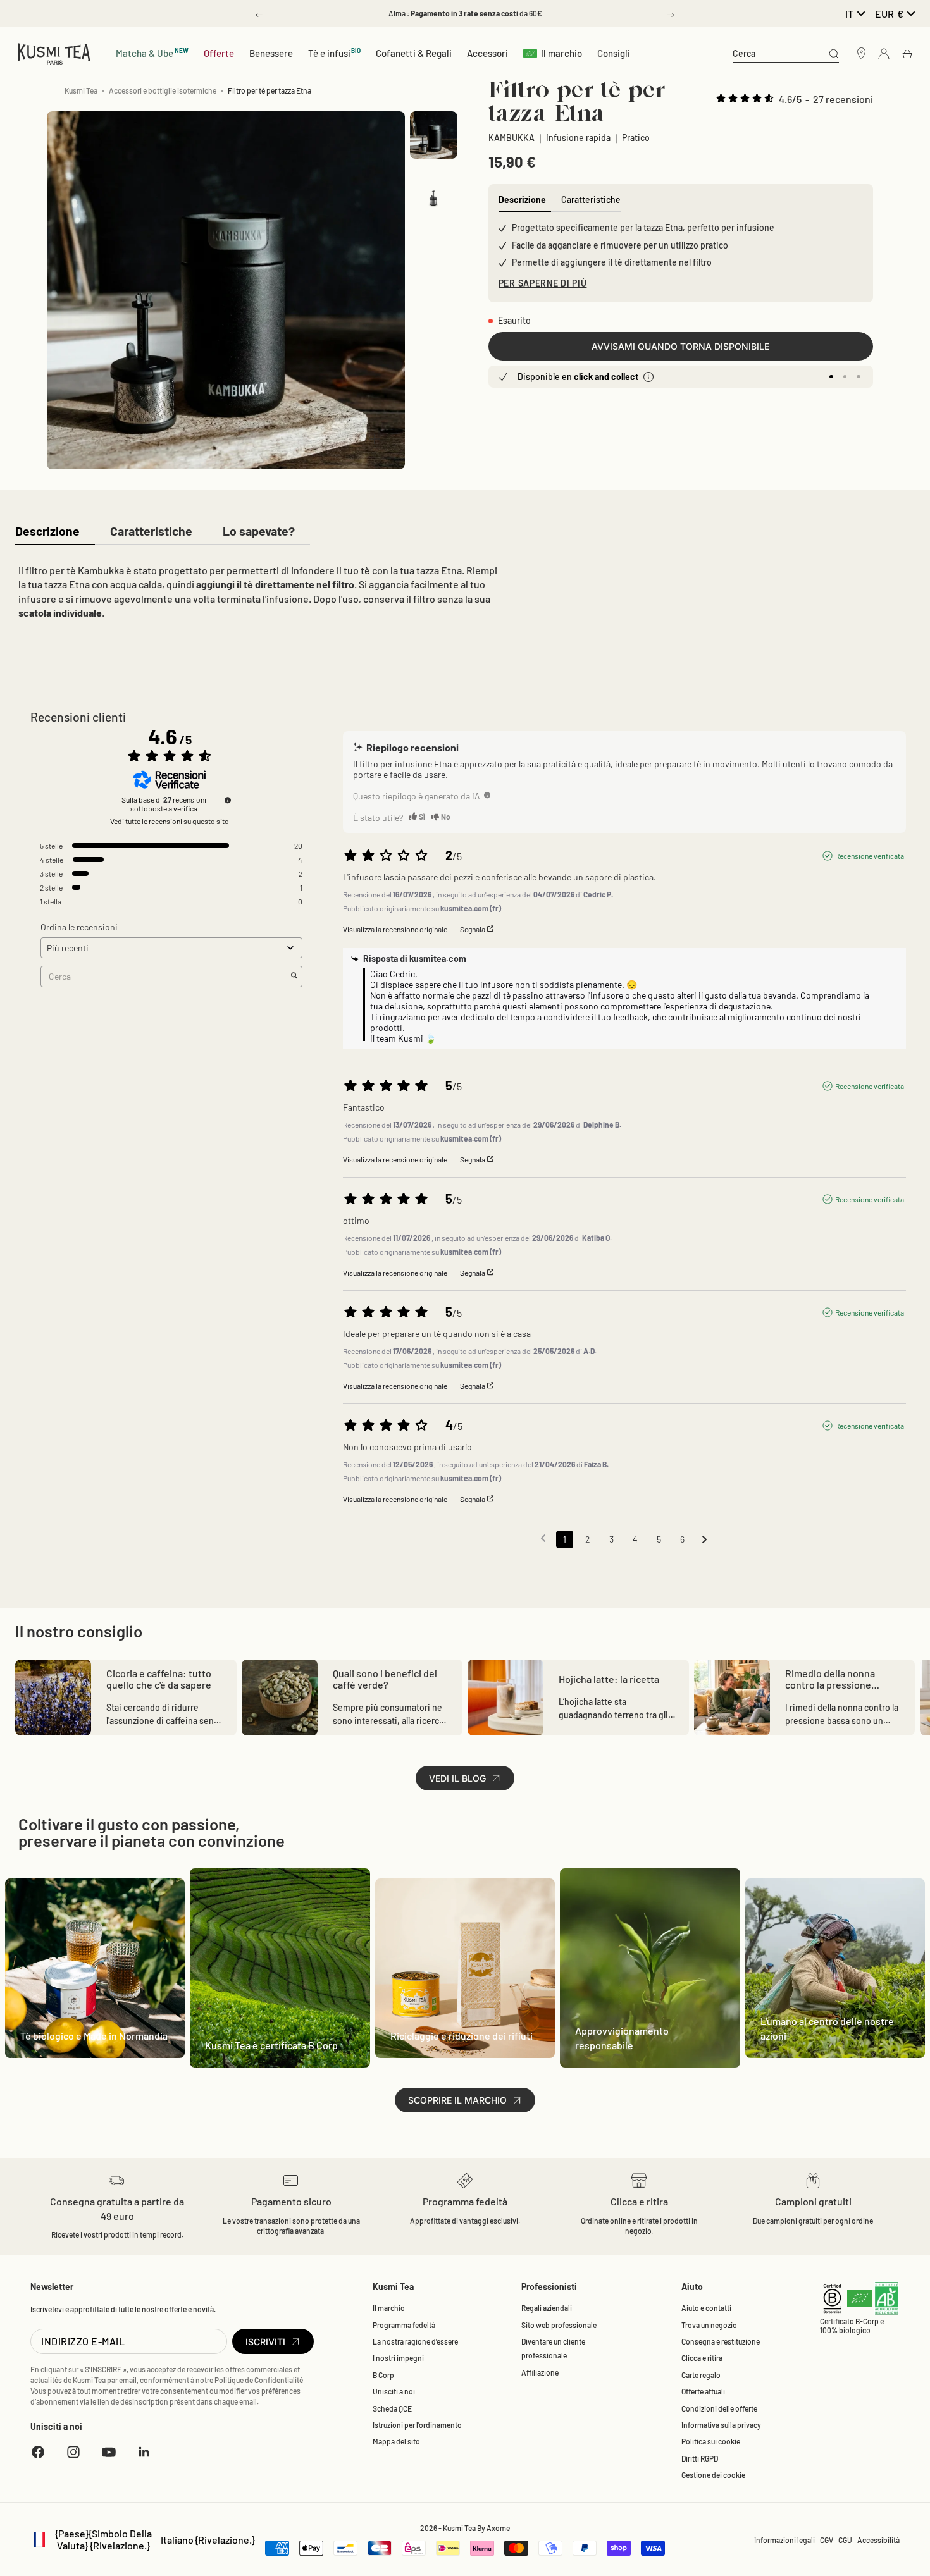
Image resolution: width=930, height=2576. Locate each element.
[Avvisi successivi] (704, 1540)
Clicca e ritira (702, 2358)
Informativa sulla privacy (721, 2425)
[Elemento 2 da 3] (434, 188)
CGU (845, 2540)
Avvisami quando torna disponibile (680, 346)
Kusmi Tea (81, 90)
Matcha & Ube (152, 53)
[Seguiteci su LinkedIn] (144, 2452)
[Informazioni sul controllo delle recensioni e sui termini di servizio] (228, 800)
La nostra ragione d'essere (415, 2341)
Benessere (271, 53)
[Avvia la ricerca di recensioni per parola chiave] (294, 976)
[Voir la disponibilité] (648, 377)
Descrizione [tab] (522, 200)
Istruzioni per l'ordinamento (417, 2425)
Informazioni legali (784, 2540)
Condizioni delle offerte (719, 2408)
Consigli (614, 53)
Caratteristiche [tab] (591, 200)
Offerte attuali (703, 2391)
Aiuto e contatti (706, 2308)
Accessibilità (878, 2540)
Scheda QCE (392, 2408)
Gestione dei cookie (713, 2475)
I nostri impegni (398, 2358)
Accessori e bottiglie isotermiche (163, 90)
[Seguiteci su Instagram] (73, 2452)
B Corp (383, 2375)
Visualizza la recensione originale (395, 929)
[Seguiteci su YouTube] (109, 2452)
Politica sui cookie (711, 2441)
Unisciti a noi (394, 2391)
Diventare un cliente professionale (553, 2348)
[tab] (47, 532)
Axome (498, 2528)
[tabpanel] (258, 595)
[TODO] (487, 795)
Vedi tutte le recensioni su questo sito (170, 821)
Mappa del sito (396, 2441)
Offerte (219, 53)
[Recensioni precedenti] (543, 1538)
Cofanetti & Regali (414, 53)
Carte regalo (701, 2375)
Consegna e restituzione (721, 2341)
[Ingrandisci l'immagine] (375, 439)
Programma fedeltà (404, 2325)
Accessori (487, 53)
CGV (827, 2540)
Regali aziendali (547, 2308)
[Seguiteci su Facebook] (38, 2452)
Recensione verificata (870, 856)
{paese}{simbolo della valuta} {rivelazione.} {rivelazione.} (143, 2539)
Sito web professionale (559, 2325)
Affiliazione (540, 2372)
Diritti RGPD (700, 2458)
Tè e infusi (335, 53)
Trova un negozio (709, 2325)
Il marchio (561, 53)
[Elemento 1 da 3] (434, 135)
